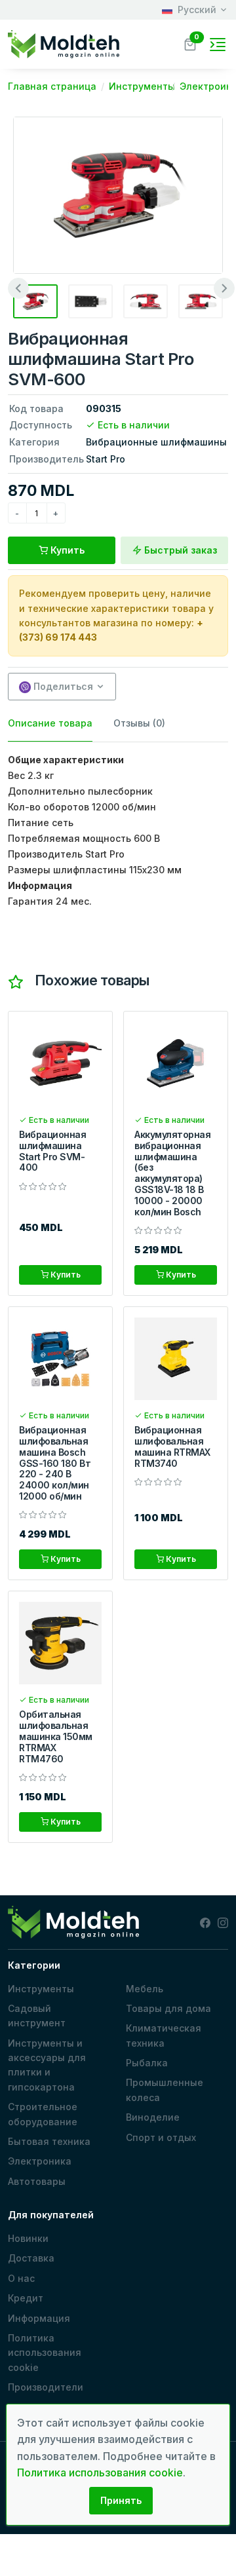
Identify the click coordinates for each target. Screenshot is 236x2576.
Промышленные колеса (165, 2090)
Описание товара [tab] (50, 723)
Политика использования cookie (45, 2353)
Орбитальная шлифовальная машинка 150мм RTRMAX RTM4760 (56, 1736)
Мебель (145, 1989)
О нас (21, 2278)
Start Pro (106, 459)
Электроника (40, 2161)
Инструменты (41, 1989)
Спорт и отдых (161, 2137)
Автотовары (37, 2181)
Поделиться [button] (62, 686)
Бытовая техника (49, 2141)
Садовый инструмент (37, 2016)
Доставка (31, 2258)
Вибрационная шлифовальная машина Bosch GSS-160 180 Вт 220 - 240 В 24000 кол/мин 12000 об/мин (55, 1463)
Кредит (26, 2298)
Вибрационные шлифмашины (156, 442)
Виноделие (153, 2117)
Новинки (28, 2238)
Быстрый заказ (179, 550)
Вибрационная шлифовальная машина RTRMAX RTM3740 (172, 1446)
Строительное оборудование (43, 2114)
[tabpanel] (118, 831)
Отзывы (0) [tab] (139, 723)
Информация (39, 2318)
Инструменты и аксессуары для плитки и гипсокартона (47, 2065)
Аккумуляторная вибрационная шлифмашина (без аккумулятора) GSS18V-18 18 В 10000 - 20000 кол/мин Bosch (172, 1173)
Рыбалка (147, 2063)
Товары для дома (168, 2008)
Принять (121, 2500)
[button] (190, 43)
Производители (46, 2387)
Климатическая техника (164, 2035)
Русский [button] (197, 9)
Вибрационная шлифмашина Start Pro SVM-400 (52, 1151)
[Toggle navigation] (218, 45)
